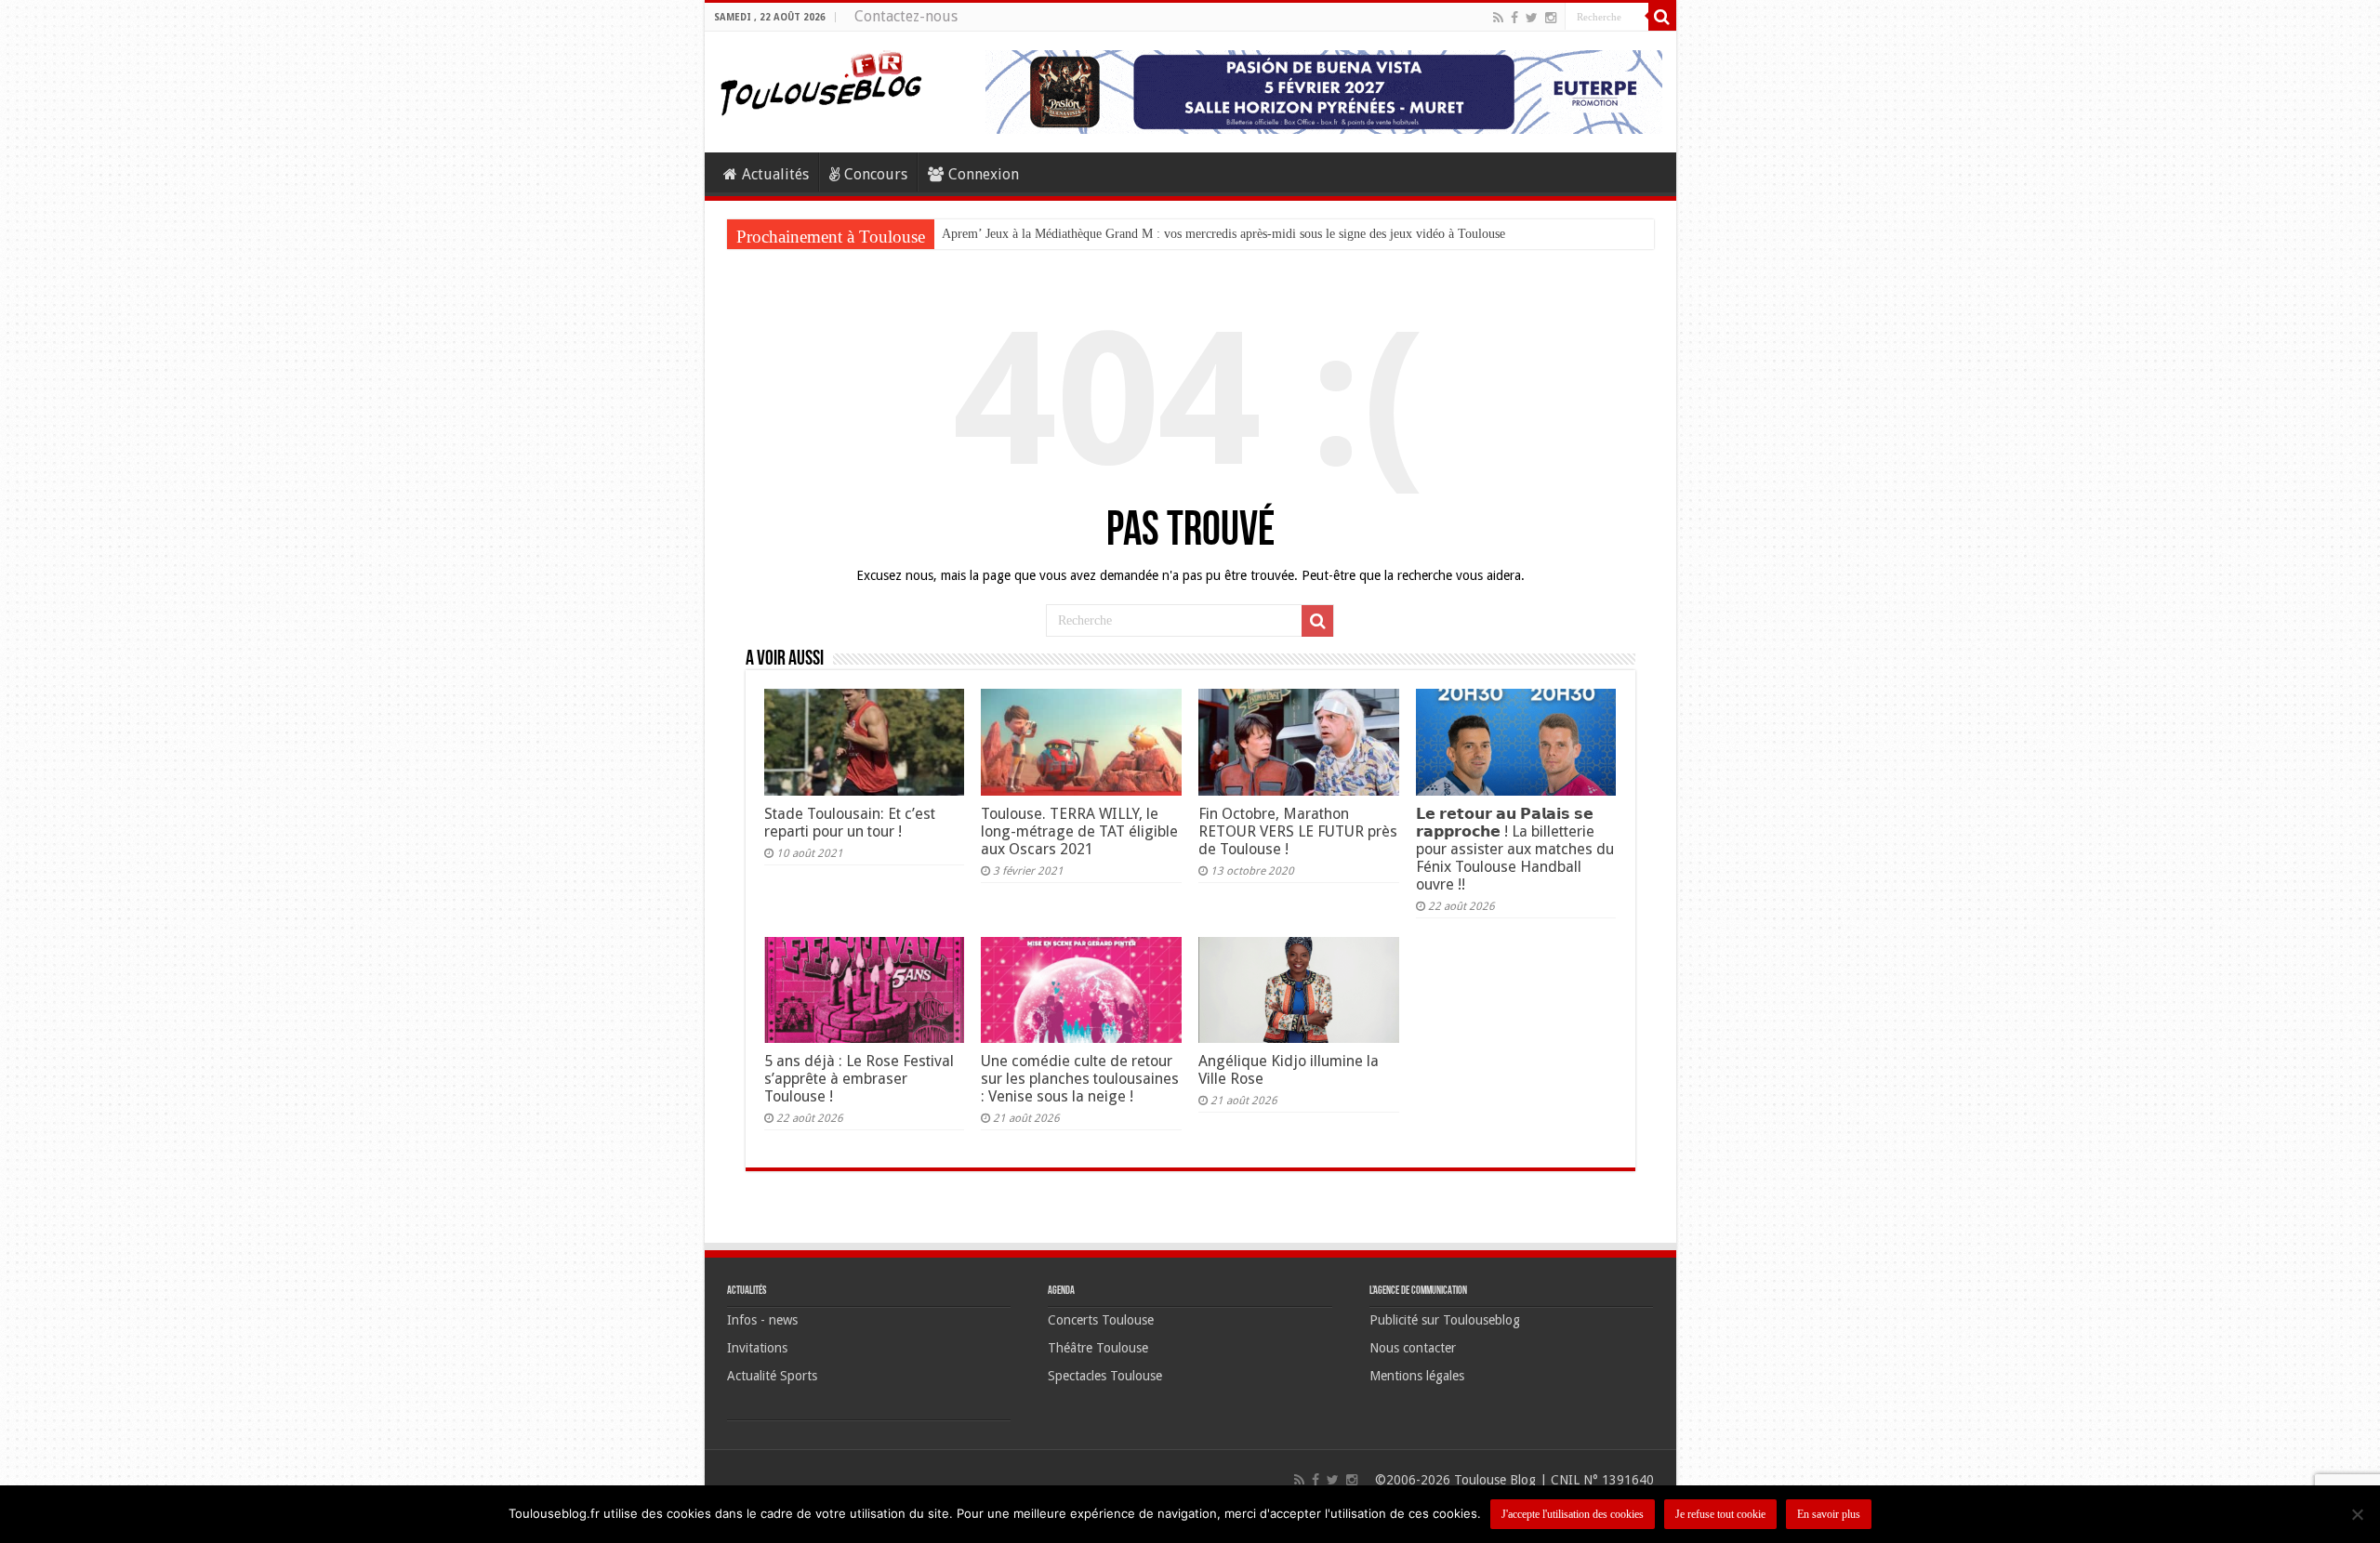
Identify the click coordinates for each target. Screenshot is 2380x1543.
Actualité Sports (772, 1376)
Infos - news (762, 1320)
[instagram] (1551, 18)
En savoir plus (1829, 1514)
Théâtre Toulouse (1098, 1348)
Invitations (757, 1348)
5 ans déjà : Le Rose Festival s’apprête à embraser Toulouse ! (859, 1079)
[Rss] (1498, 18)
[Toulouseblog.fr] (821, 81)
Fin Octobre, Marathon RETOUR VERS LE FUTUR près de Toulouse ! (1298, 831)
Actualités (775, 174)
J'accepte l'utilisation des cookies (1573, 1514)
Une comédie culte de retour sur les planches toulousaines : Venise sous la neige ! (1080, 1079)
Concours (876, 174)
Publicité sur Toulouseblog (1445, 1320)
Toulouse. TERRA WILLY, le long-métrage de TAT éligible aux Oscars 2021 (1079, 831)
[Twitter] (1532, 18)
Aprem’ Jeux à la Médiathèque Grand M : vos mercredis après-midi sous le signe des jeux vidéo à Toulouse (1223, 234)
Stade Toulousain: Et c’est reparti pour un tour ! (850, 823)
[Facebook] (1514, 18)
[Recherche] (1662, 17)
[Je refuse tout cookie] (2357, 1514)
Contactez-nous (906, 16)
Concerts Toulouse (1101, 1320)
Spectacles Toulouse (1105, 1376)
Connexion (984, 174)
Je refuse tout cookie (1720, 1514)
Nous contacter (1413, 1348)
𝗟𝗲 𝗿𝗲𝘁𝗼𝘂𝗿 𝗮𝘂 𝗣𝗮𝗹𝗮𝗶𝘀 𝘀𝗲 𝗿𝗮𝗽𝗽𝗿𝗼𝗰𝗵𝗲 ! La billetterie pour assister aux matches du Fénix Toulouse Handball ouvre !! (1515, 849)
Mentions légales (1417, 1376)
